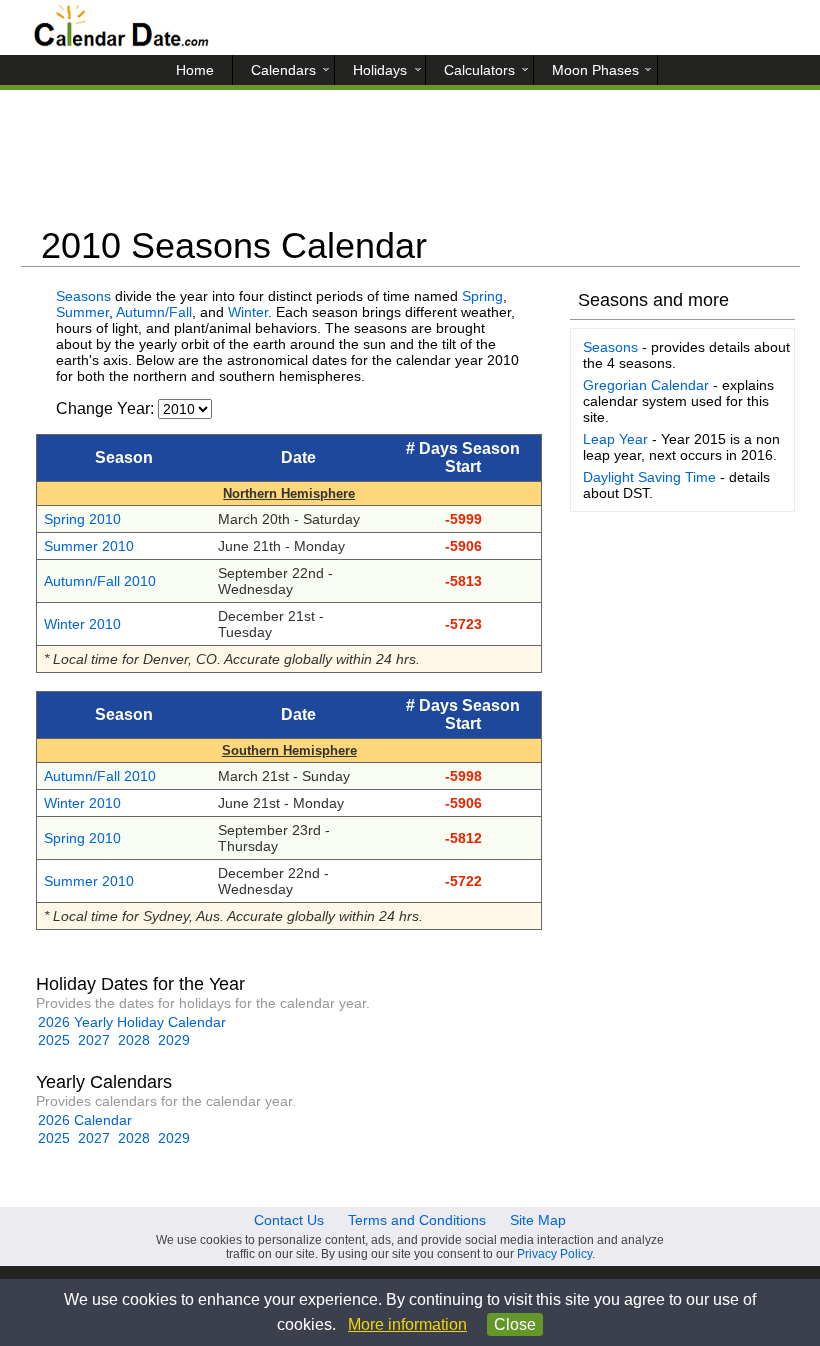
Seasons (83, 296)
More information (407, 1324)
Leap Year (615, 439)
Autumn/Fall (154, 312)
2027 (94, 1040)
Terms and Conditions (417, 1220)
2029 (174, 1040)
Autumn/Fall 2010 (100, 581)
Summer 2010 (89, 546)
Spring (482, 296)
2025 (54, 1040)
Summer (82, 312)
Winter (248, 312)
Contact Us (289, 1220)
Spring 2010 (82, 519)
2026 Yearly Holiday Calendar (132, 1022)
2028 (134, 1040)
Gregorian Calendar (646, 385)
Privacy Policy (554, 1254)
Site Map (538, 1220)
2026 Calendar (85, 1120)
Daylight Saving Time (649, 477)
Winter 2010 (82, 624)
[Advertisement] (410, 165)
